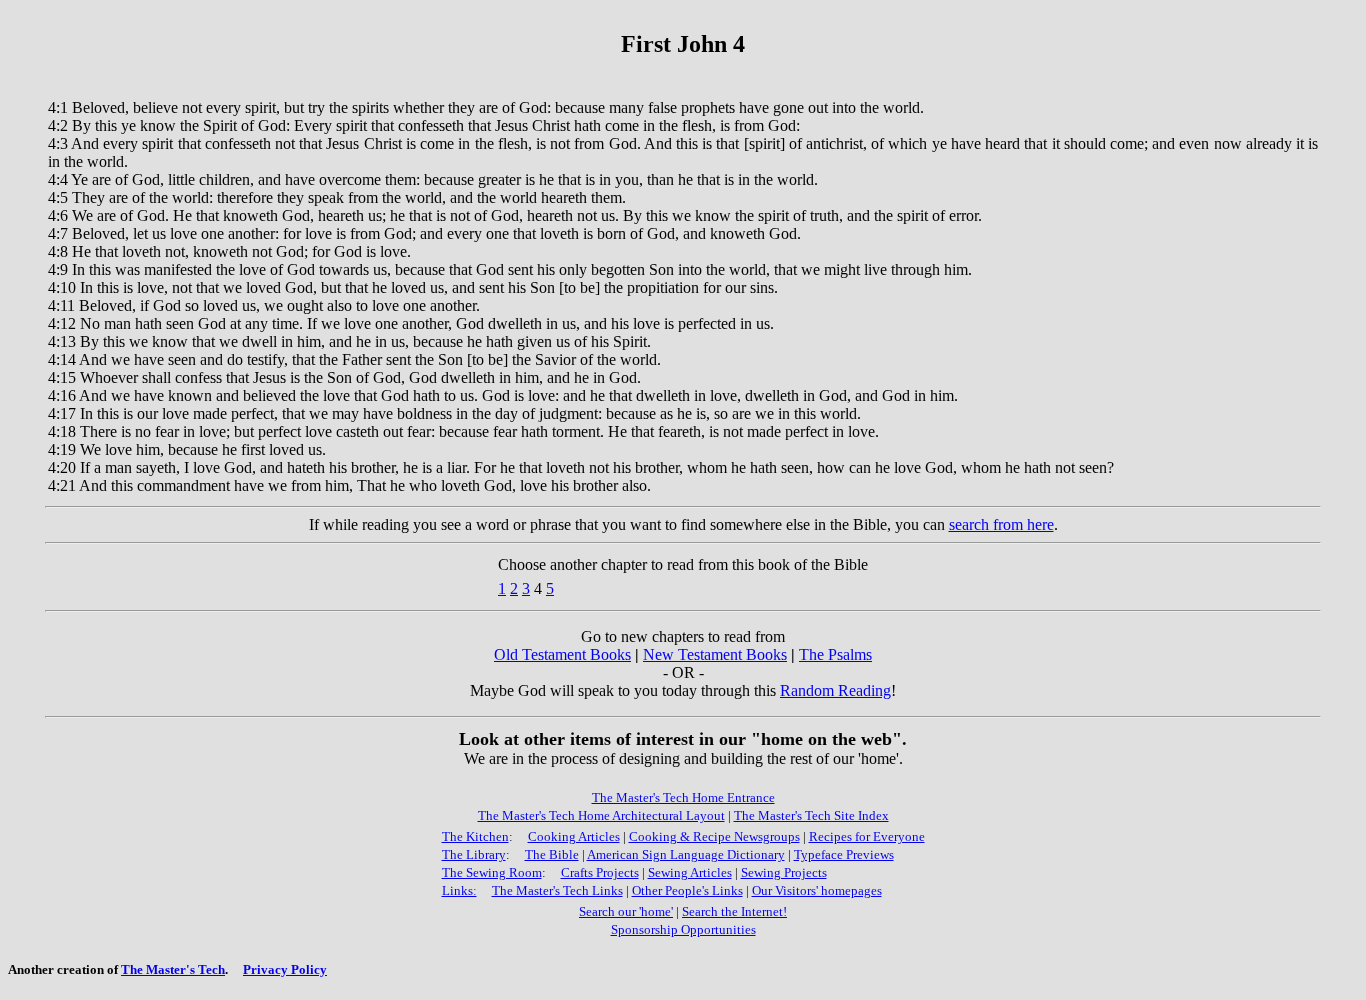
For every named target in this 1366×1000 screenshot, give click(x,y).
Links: (459, 890)
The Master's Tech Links (557, 890)
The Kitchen (475, 836)
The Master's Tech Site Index (811, 815)
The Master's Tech (173, 969)
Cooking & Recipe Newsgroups (714, 836)
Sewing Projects (784, 872)
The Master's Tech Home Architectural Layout (601, 815)
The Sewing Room (492, 872)
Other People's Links (687, 890)
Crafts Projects (600, 872)
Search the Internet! (734, 911)
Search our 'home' (626, 911)
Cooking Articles (574, 836)
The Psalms (835, 654)
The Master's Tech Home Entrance (683, 797)
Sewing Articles (690, 872)
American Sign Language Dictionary (686, 854)
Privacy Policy (285, 969)
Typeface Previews (844, 854)
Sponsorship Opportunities (683, 929)
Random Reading (835, 690)
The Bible (552, 854)
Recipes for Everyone (867, 836)
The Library (474, 854)
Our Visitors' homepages (817, 890)
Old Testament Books (562, 654)
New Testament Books (715, 654)
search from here (1001, 524)
